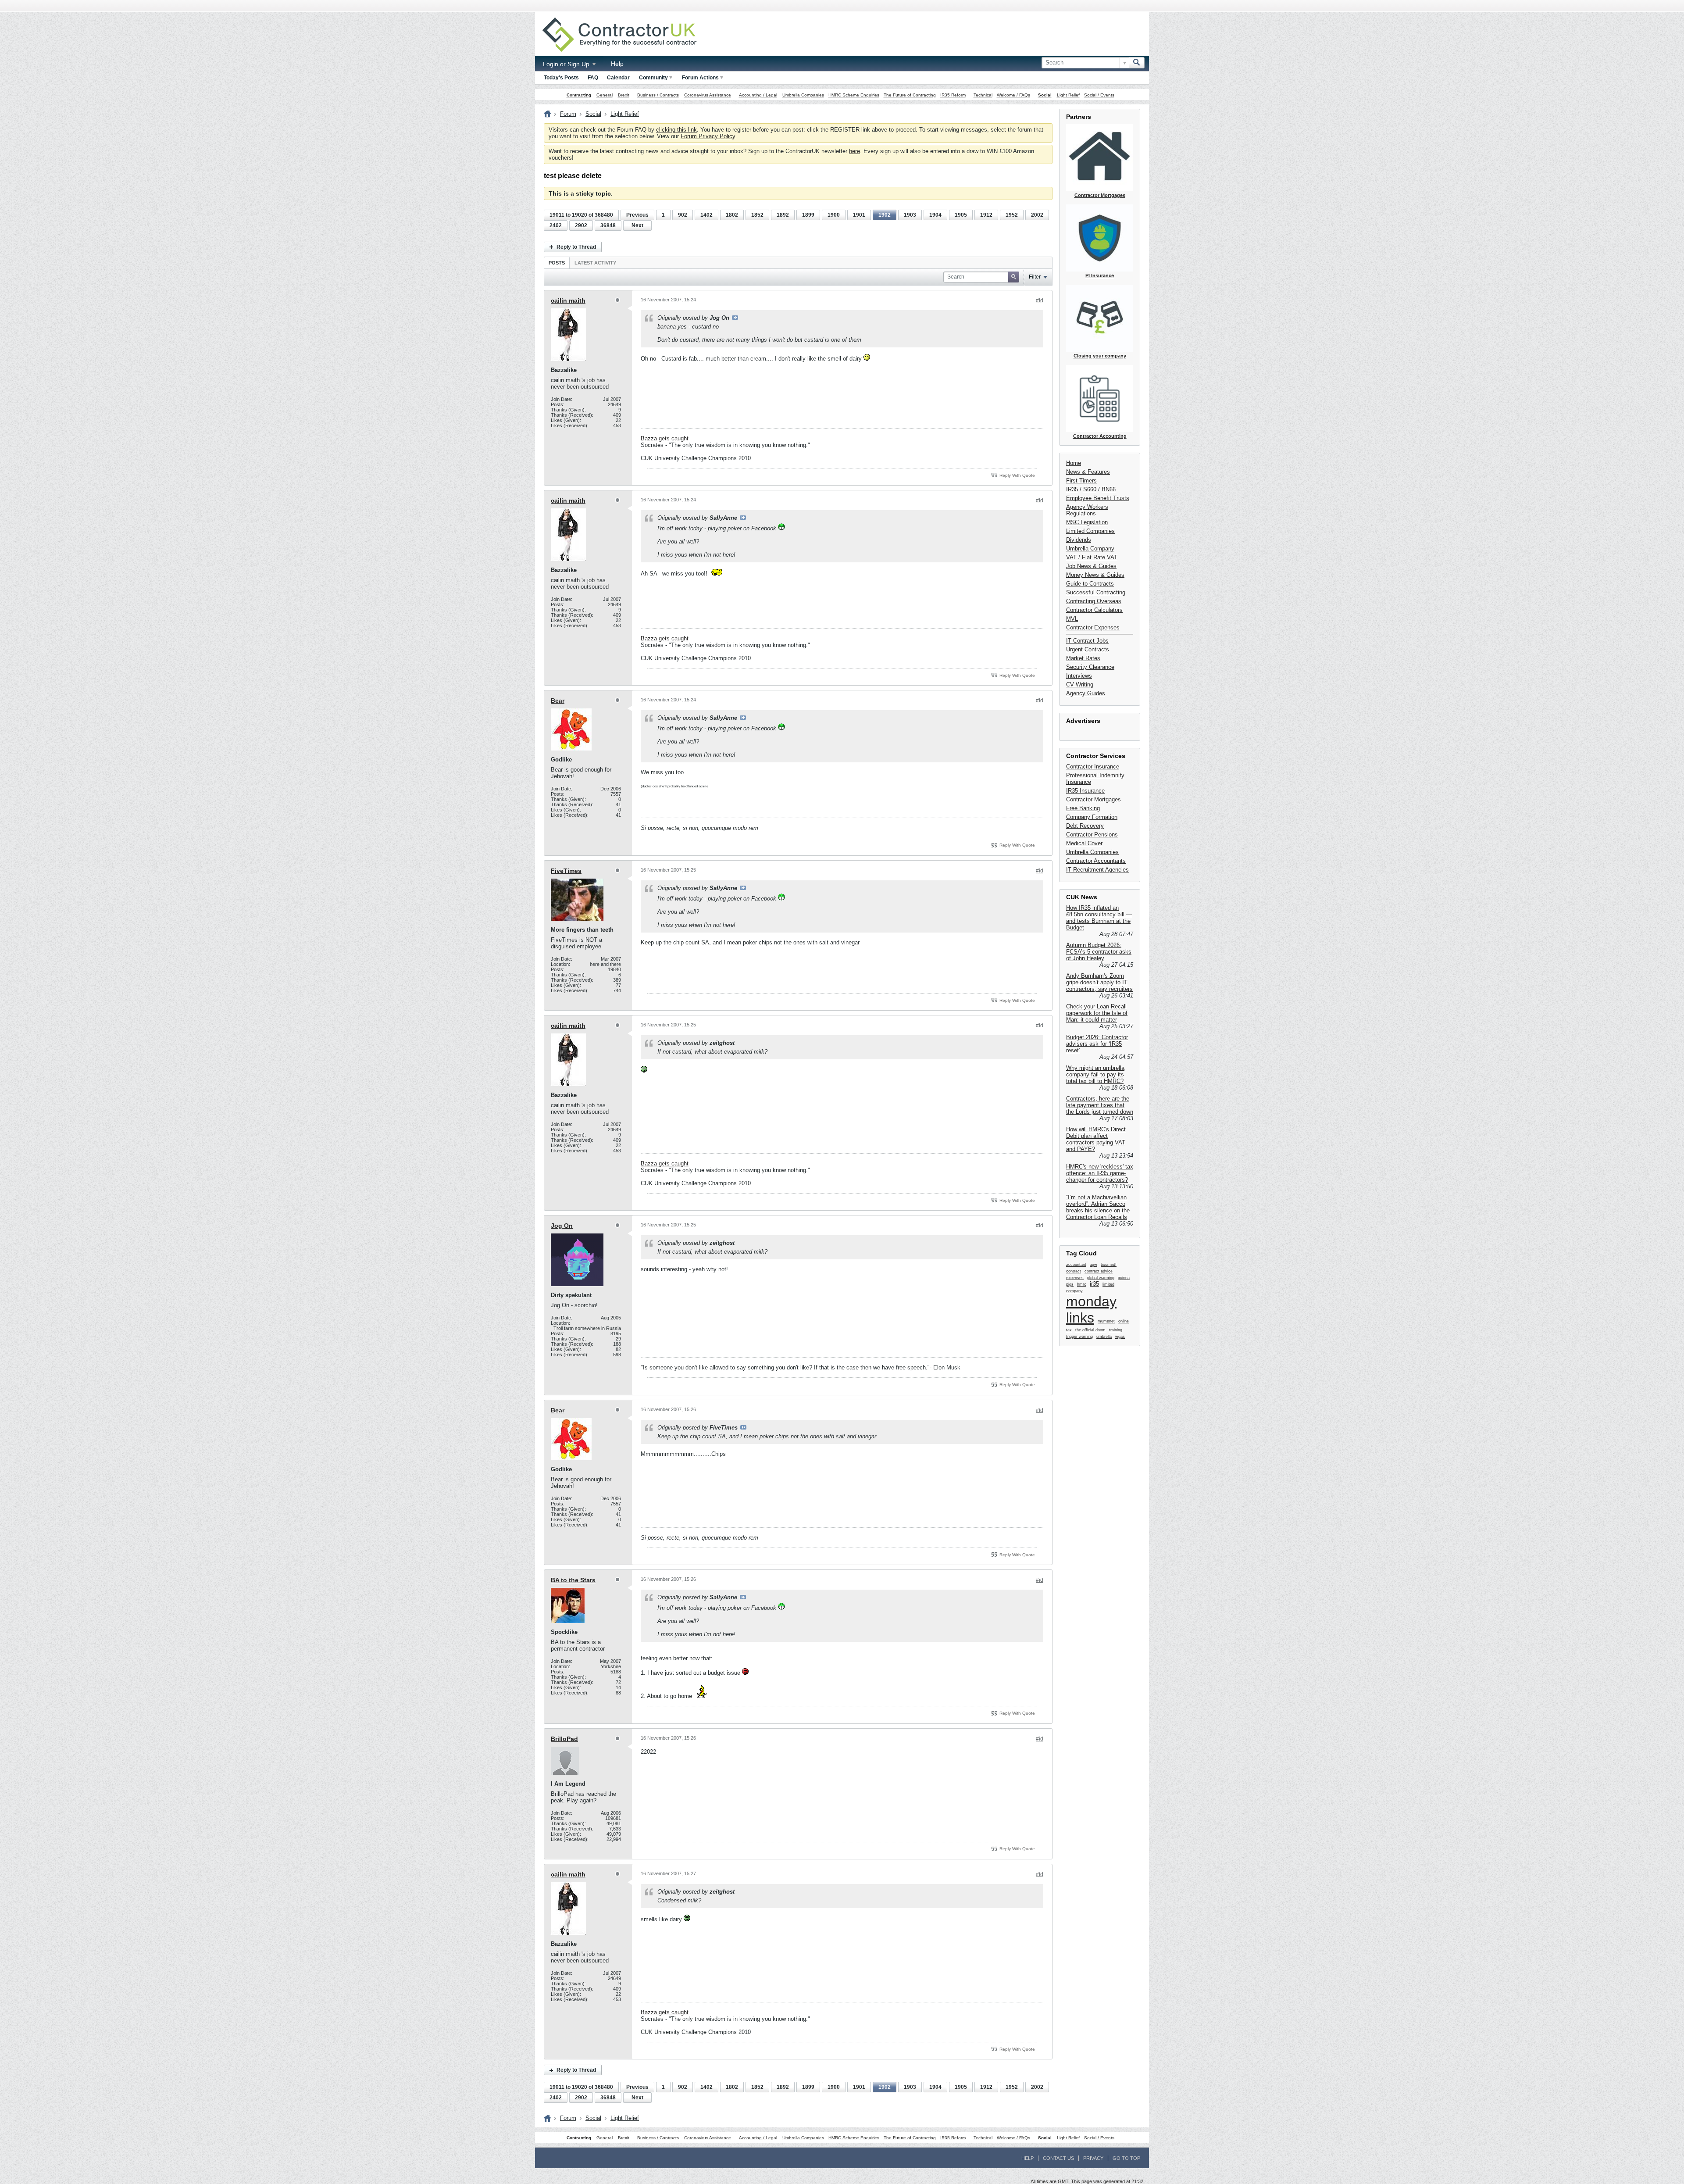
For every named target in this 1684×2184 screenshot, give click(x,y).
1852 (757, 215)
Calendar (618, 78)
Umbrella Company (1090, 549)
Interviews (1079, 676)
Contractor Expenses (1093, 627)
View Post (735, 318)
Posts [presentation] (557, 263)
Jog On (562, 1226)
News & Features (1088, 472)
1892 (783, 215)
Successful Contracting (1096, 592)
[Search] (1137, 63)
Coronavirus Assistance (708, 95)
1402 (706, 215)
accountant (1076, 1265)
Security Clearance (1090, 667)
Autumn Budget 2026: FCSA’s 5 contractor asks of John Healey (1099, 952)
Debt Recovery (1085, 826)
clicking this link (676, 130)
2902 (581, 225)
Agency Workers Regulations (1087, 510)
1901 (859, 215)
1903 (910, 215)
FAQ (593, 78)
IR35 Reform (953, 95)
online (1124, 1321)
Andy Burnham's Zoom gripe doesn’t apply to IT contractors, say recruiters (1099, 982)
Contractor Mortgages (1094, 799)
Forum (568, 114)
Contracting (579, 95)
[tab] (557, 263)
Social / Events (1099, 95)
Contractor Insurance (1093, 767)
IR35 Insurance (1085, 791)
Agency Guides (1086, 693)
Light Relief (1068, 95)
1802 (732, 215)
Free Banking (1083, 808)
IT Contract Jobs (1087, 641)
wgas (1120, 1337)
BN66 (1109, 489)
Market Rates (1083, 658)
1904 (935, 215)
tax (1069, 1330)
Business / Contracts (658, 95)
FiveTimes (566, 871)
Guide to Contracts (1090, 584)
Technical (983, 95)
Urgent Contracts (1088, 649)
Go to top (1126, 2158)
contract (1074, 1271)
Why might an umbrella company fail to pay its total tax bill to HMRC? (1095, 1074)
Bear (558, 701)
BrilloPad (564, 1739)
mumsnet (1106, 1321)
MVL (1072, 619)
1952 (1012, 215)
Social (1045, 95)
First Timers (1081, 481)
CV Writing (1080, 685)
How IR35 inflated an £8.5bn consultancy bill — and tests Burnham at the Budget (1099, 918)
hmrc (1082, 1284)
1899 (808, 215)
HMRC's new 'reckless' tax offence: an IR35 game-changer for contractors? (1100, 1173)
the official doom (1090, 1330)
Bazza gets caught (665, 438)
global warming (1101, 1278)
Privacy (1093, 2158)
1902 (885, 215)
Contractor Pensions (1092, 835)
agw (1094, 1265)
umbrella (1104, 1337)
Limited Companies (1090, 531)
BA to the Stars (573, 1580)
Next (637, 225)
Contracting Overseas (1094, 601)
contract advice (1099, 1271)
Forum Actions (700, 78)
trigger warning (1079, 1337)
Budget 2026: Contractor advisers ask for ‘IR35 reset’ (1097, 1044)
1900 (834, 215)
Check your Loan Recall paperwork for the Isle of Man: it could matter (1097, 1013)
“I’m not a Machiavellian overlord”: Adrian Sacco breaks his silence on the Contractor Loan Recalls (1098, 1207)
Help (617, 64)
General (605, 95)
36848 (608, 225)
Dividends (1079, 540)
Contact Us (1058, 2158)
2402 (556, 225)
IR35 (1072, 489)
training (1116, 1330)
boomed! (1109, 1265)
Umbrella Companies (803, 95)
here (854, 151)
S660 (1090, 489)
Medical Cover (1084, 843)
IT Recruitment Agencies (1097, 870)
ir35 (1094, 1284)
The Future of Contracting (910, 95)
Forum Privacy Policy (708, 136)
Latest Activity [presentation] (595, 263)
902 (683, 215)
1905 (961, 215)
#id (1040, 300)
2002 (1037, 215)
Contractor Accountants (1096, 861)
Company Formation (1092, 817)
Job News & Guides (1091, 566)
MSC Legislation (1087, 522)
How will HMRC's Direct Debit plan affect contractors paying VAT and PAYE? (1096, 1139)
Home (1074, 463)
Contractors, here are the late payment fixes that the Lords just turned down (1100, 1105)
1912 (986, 215)
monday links (1091, 1310)
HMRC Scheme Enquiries (854, 95)
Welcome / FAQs (1013, 95)
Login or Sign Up (567, 64)
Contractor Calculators (1094, 610)
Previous (637, 215)
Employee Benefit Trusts (1098, 498)
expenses (1075, 1278)
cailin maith (568, 300)
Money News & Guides (1095, 575)
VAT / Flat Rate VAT (1092, 557)
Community (653, 78)
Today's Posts (561, 78)
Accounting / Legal (758, 95)
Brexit (624, 95)
